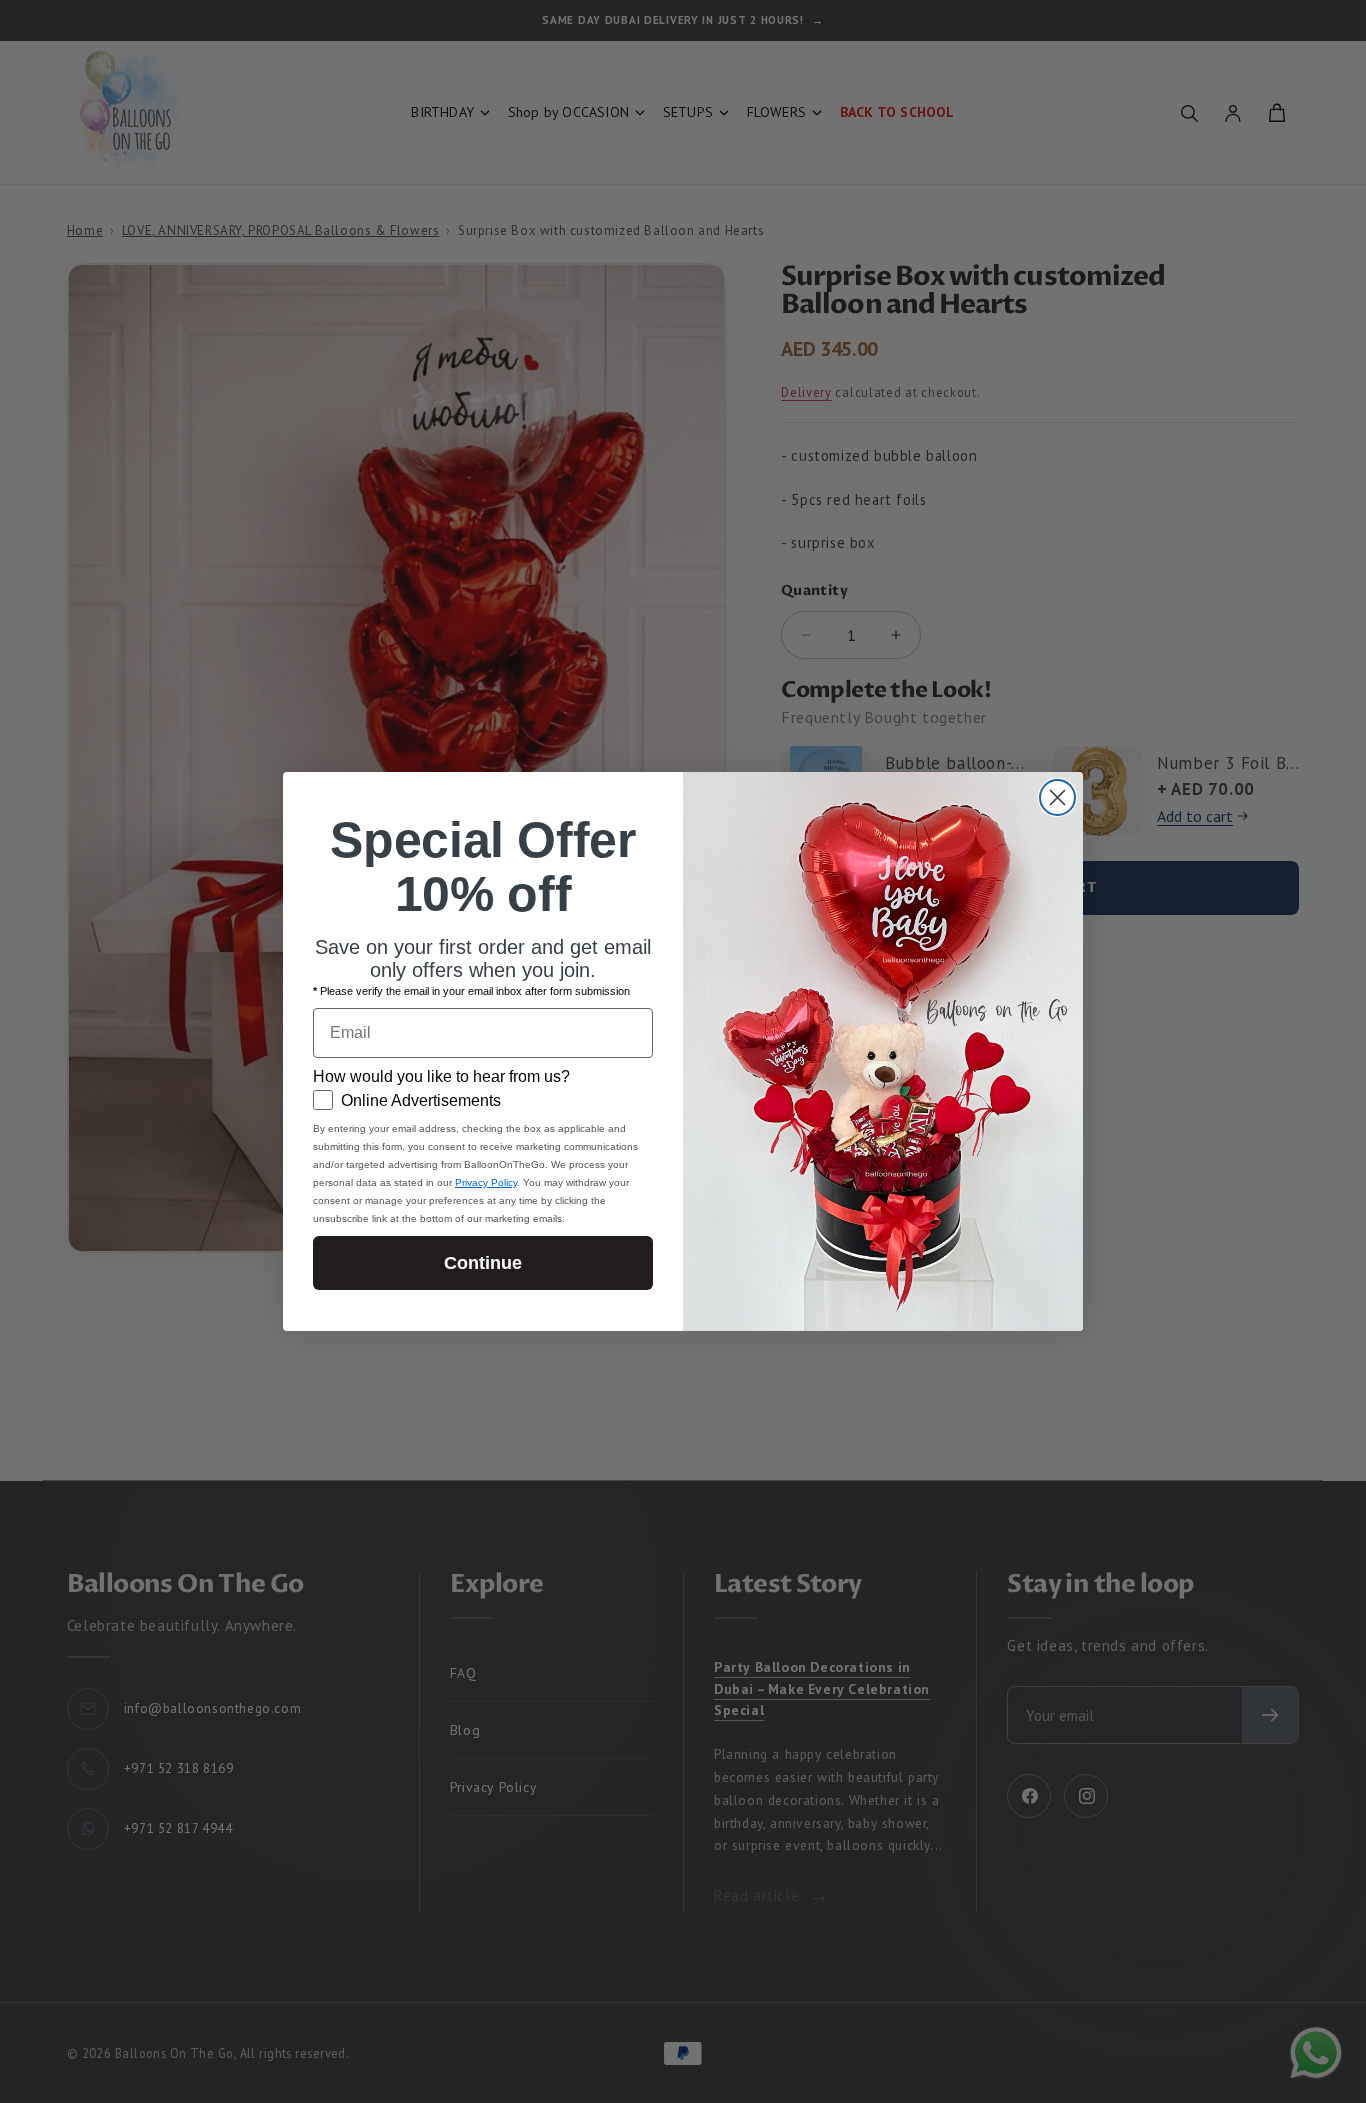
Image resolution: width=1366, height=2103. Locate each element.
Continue (483, 1263)
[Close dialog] (1057, 797)
